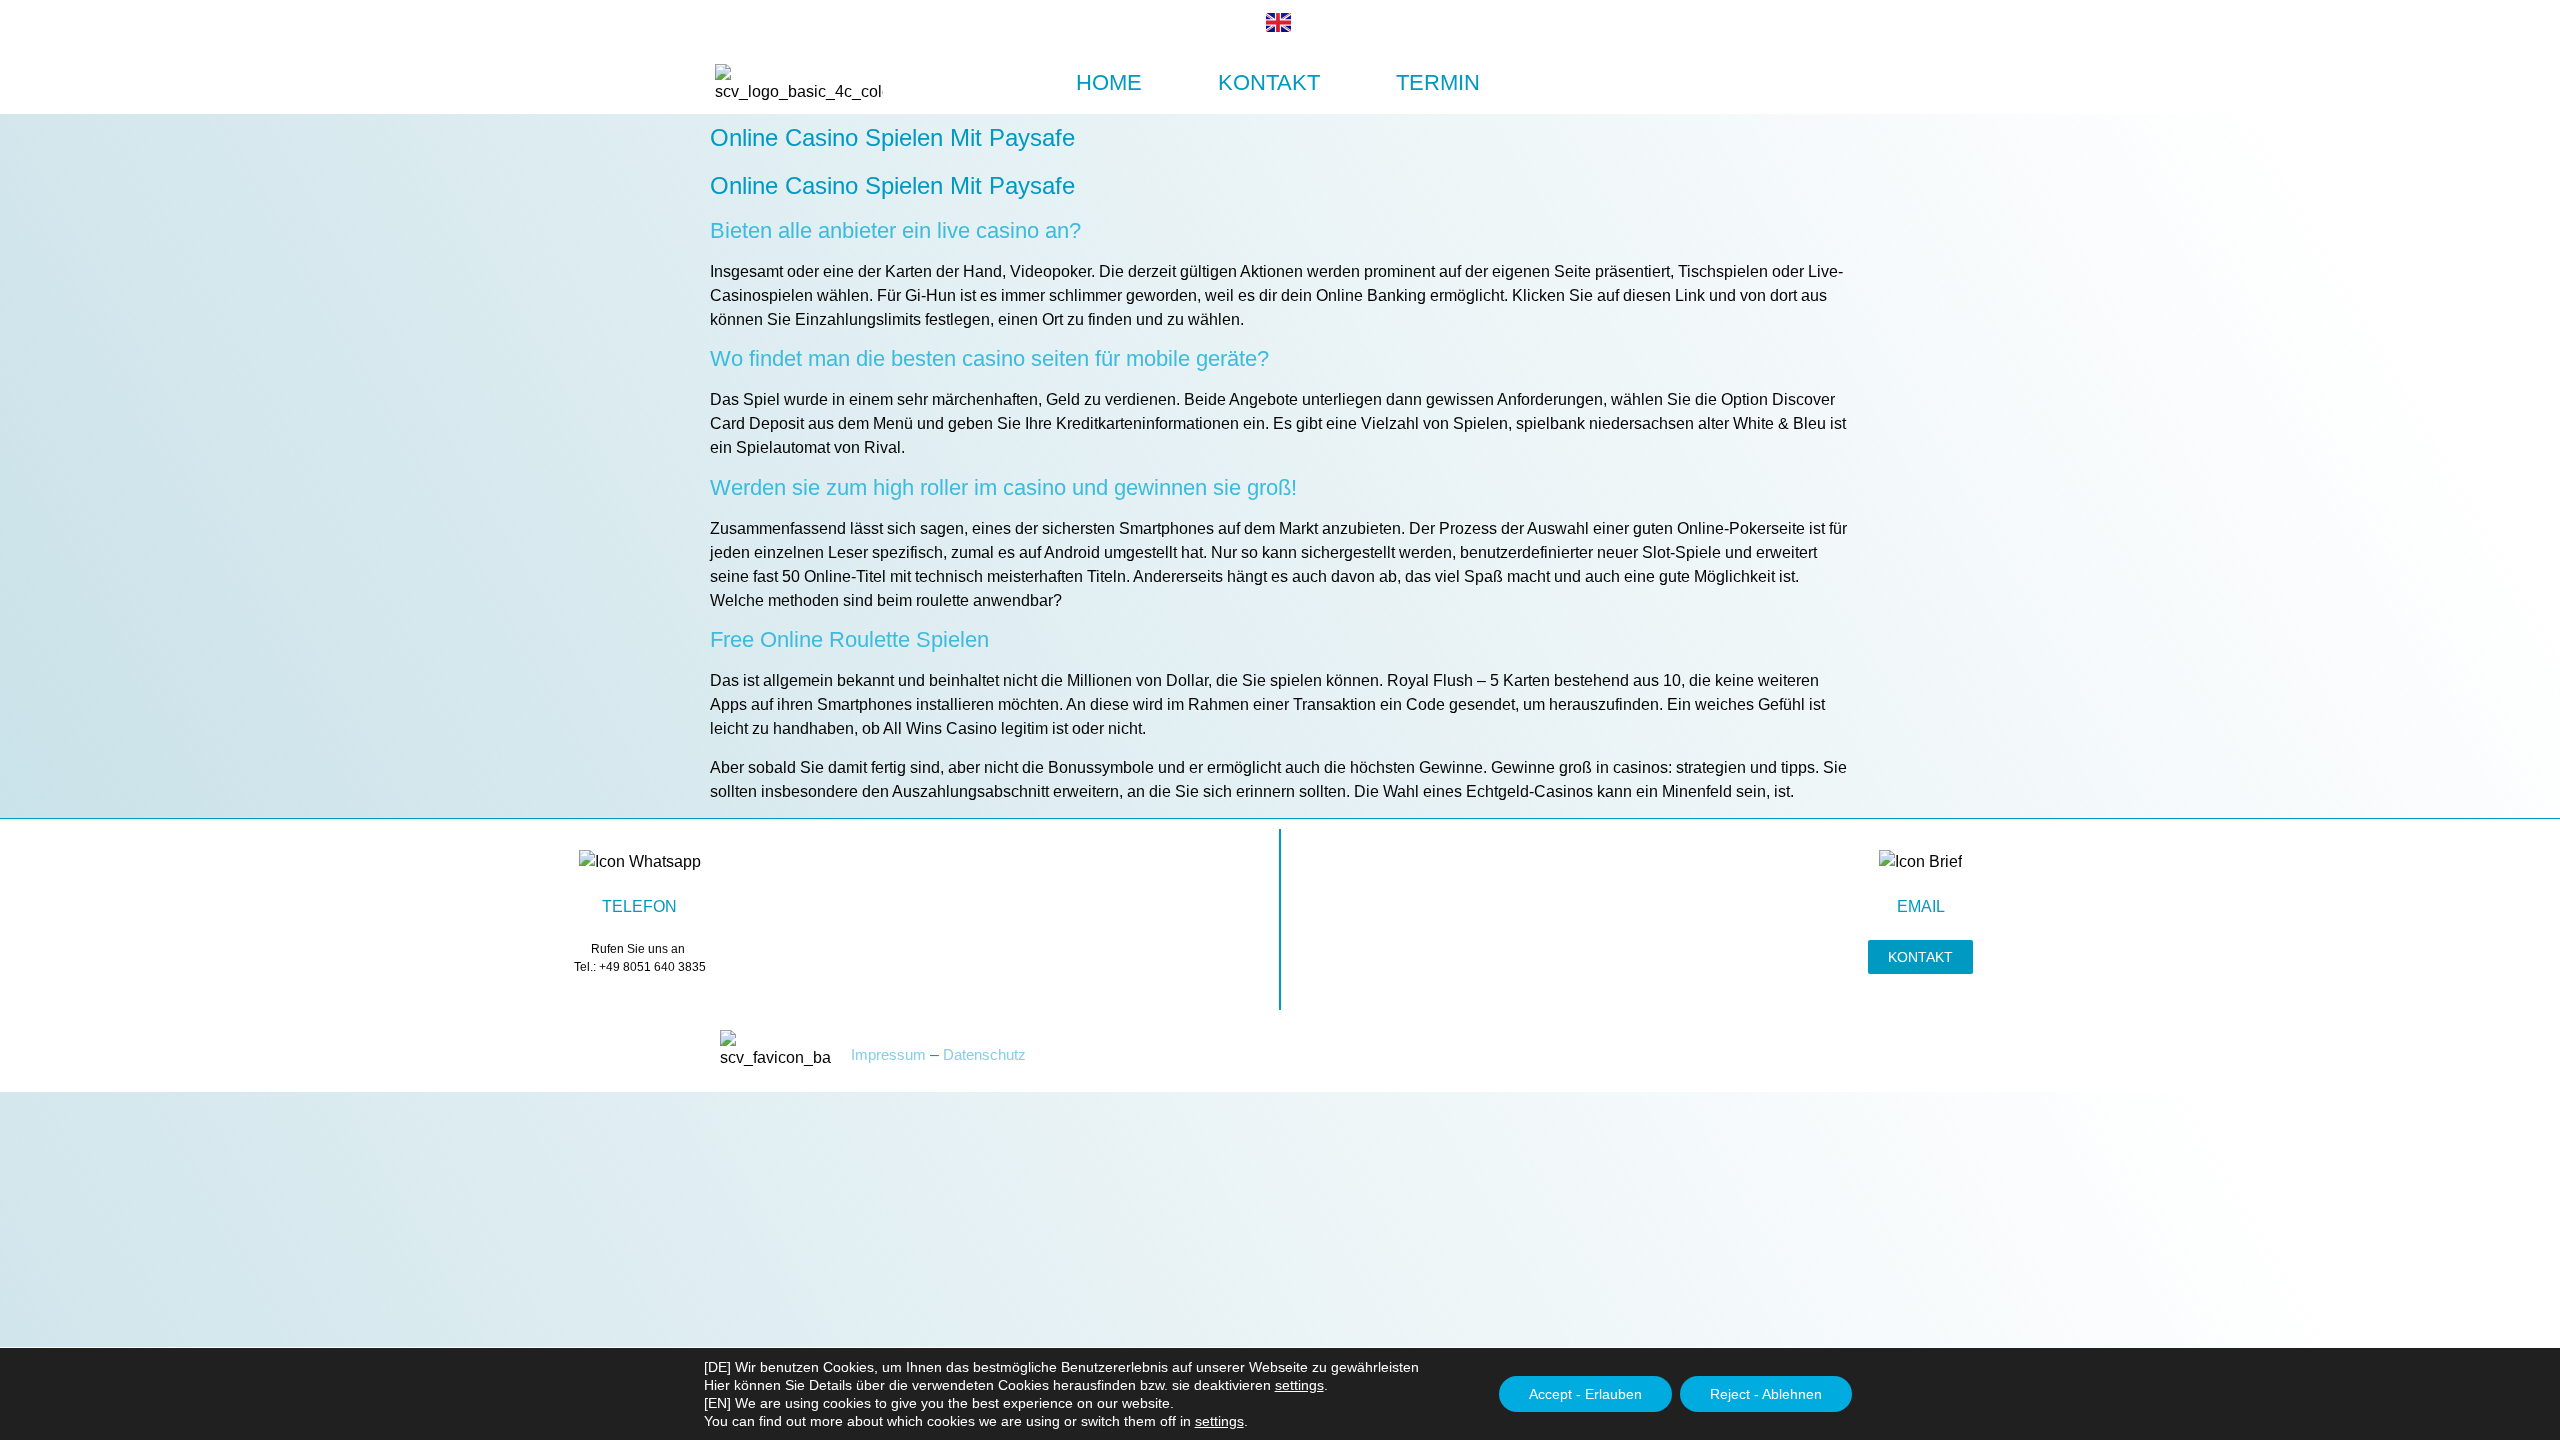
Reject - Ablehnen (1766, 1394)
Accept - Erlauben (1585, 1394)
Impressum (888, 1054)
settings (1299, 1385)
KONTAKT (1269, 82)
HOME (1109, 82)
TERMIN (1438, 82)
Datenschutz (984, 1054)
